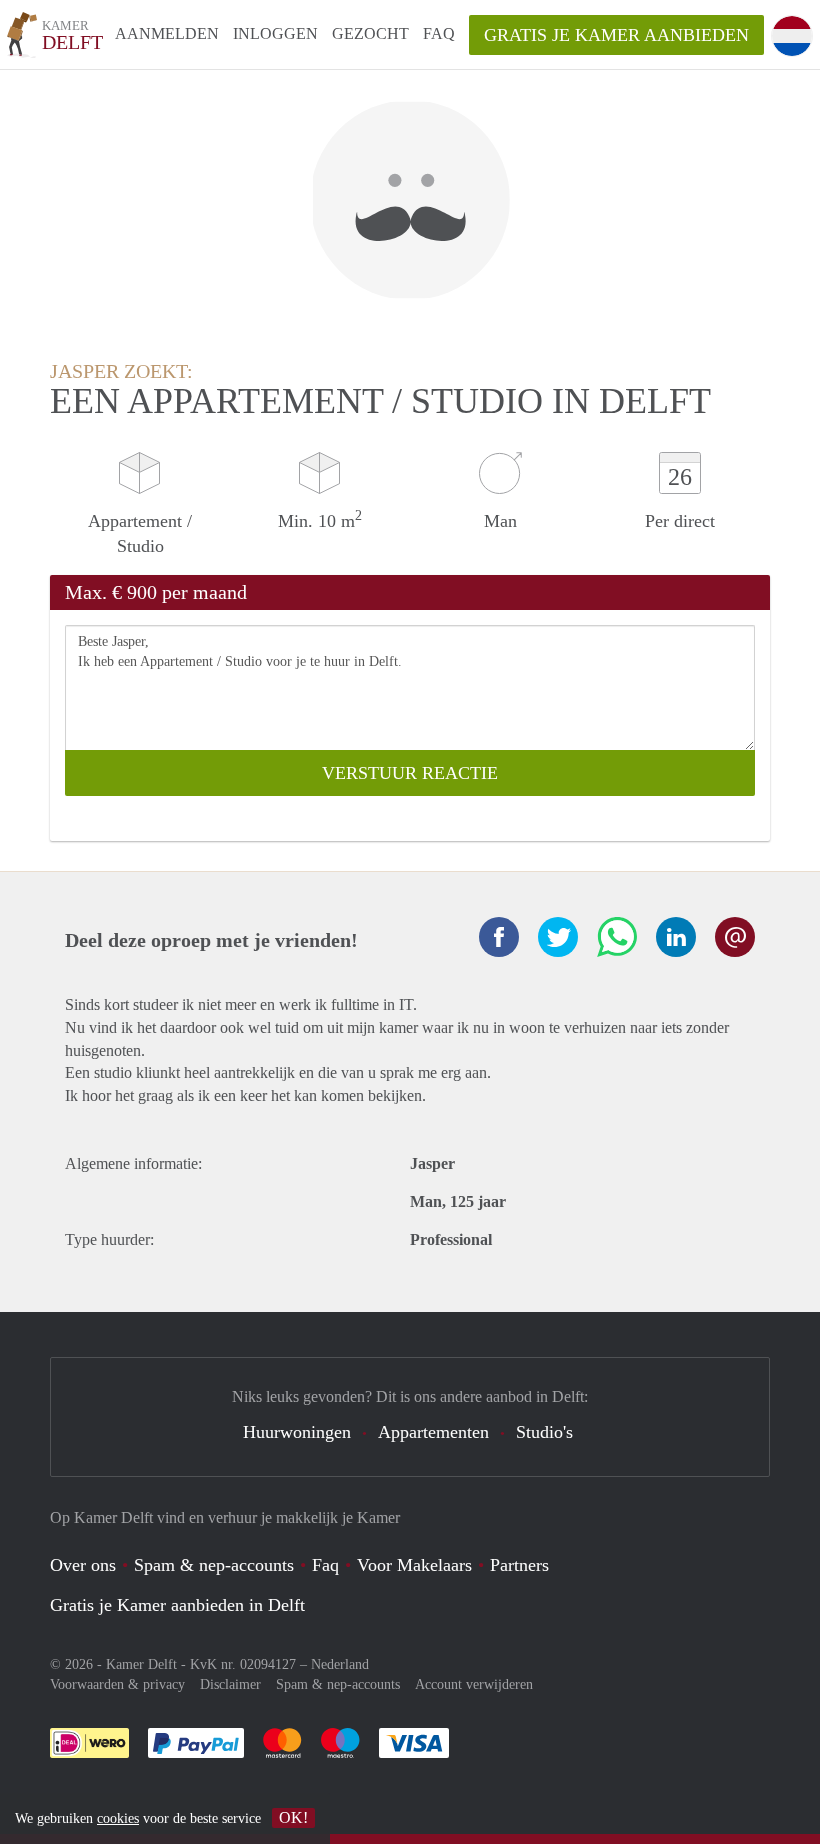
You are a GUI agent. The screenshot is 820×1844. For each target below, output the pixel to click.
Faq (325, 1565)
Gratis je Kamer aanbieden (616, 35)
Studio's (544, 1432)
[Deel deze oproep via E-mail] (735, 937)
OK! (293, 1817)
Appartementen (433, 1432)
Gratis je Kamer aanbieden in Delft (177, 1605)
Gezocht (370, 33)
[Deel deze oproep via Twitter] (558, 937)
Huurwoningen (297, 1432)
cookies (118, 1818)
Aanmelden (167, 33)
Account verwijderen (474, 1684)
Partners (519, 1565)
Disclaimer (230, 1684)
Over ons (83, 1565)
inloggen (275, 33)
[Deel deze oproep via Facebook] (499, 937)
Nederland (340, 1664)
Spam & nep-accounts (214, 1565)
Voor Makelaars (414, 1565)
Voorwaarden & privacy (117, 1684)
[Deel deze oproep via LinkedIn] (676, 937)
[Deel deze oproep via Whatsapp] (617, 937)
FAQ (439, 33)
